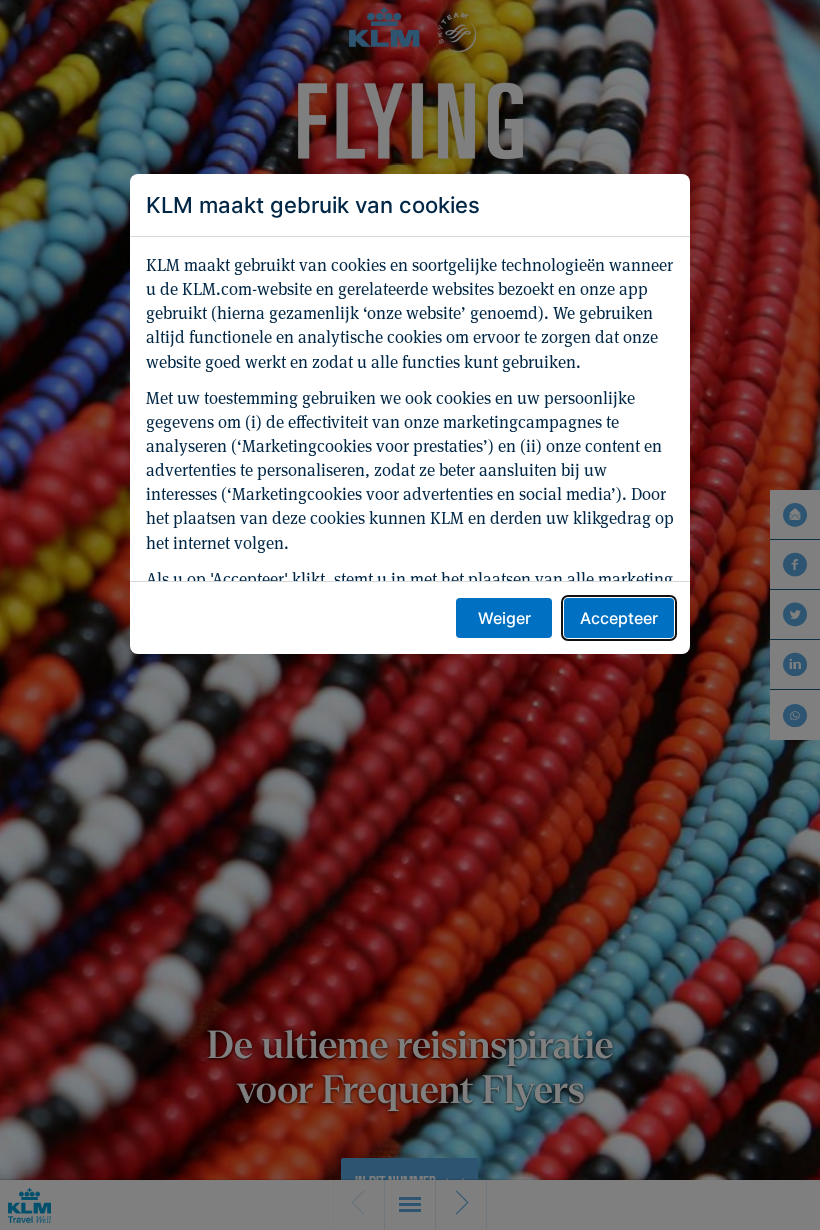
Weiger (504, 618)
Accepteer (619, 618)
